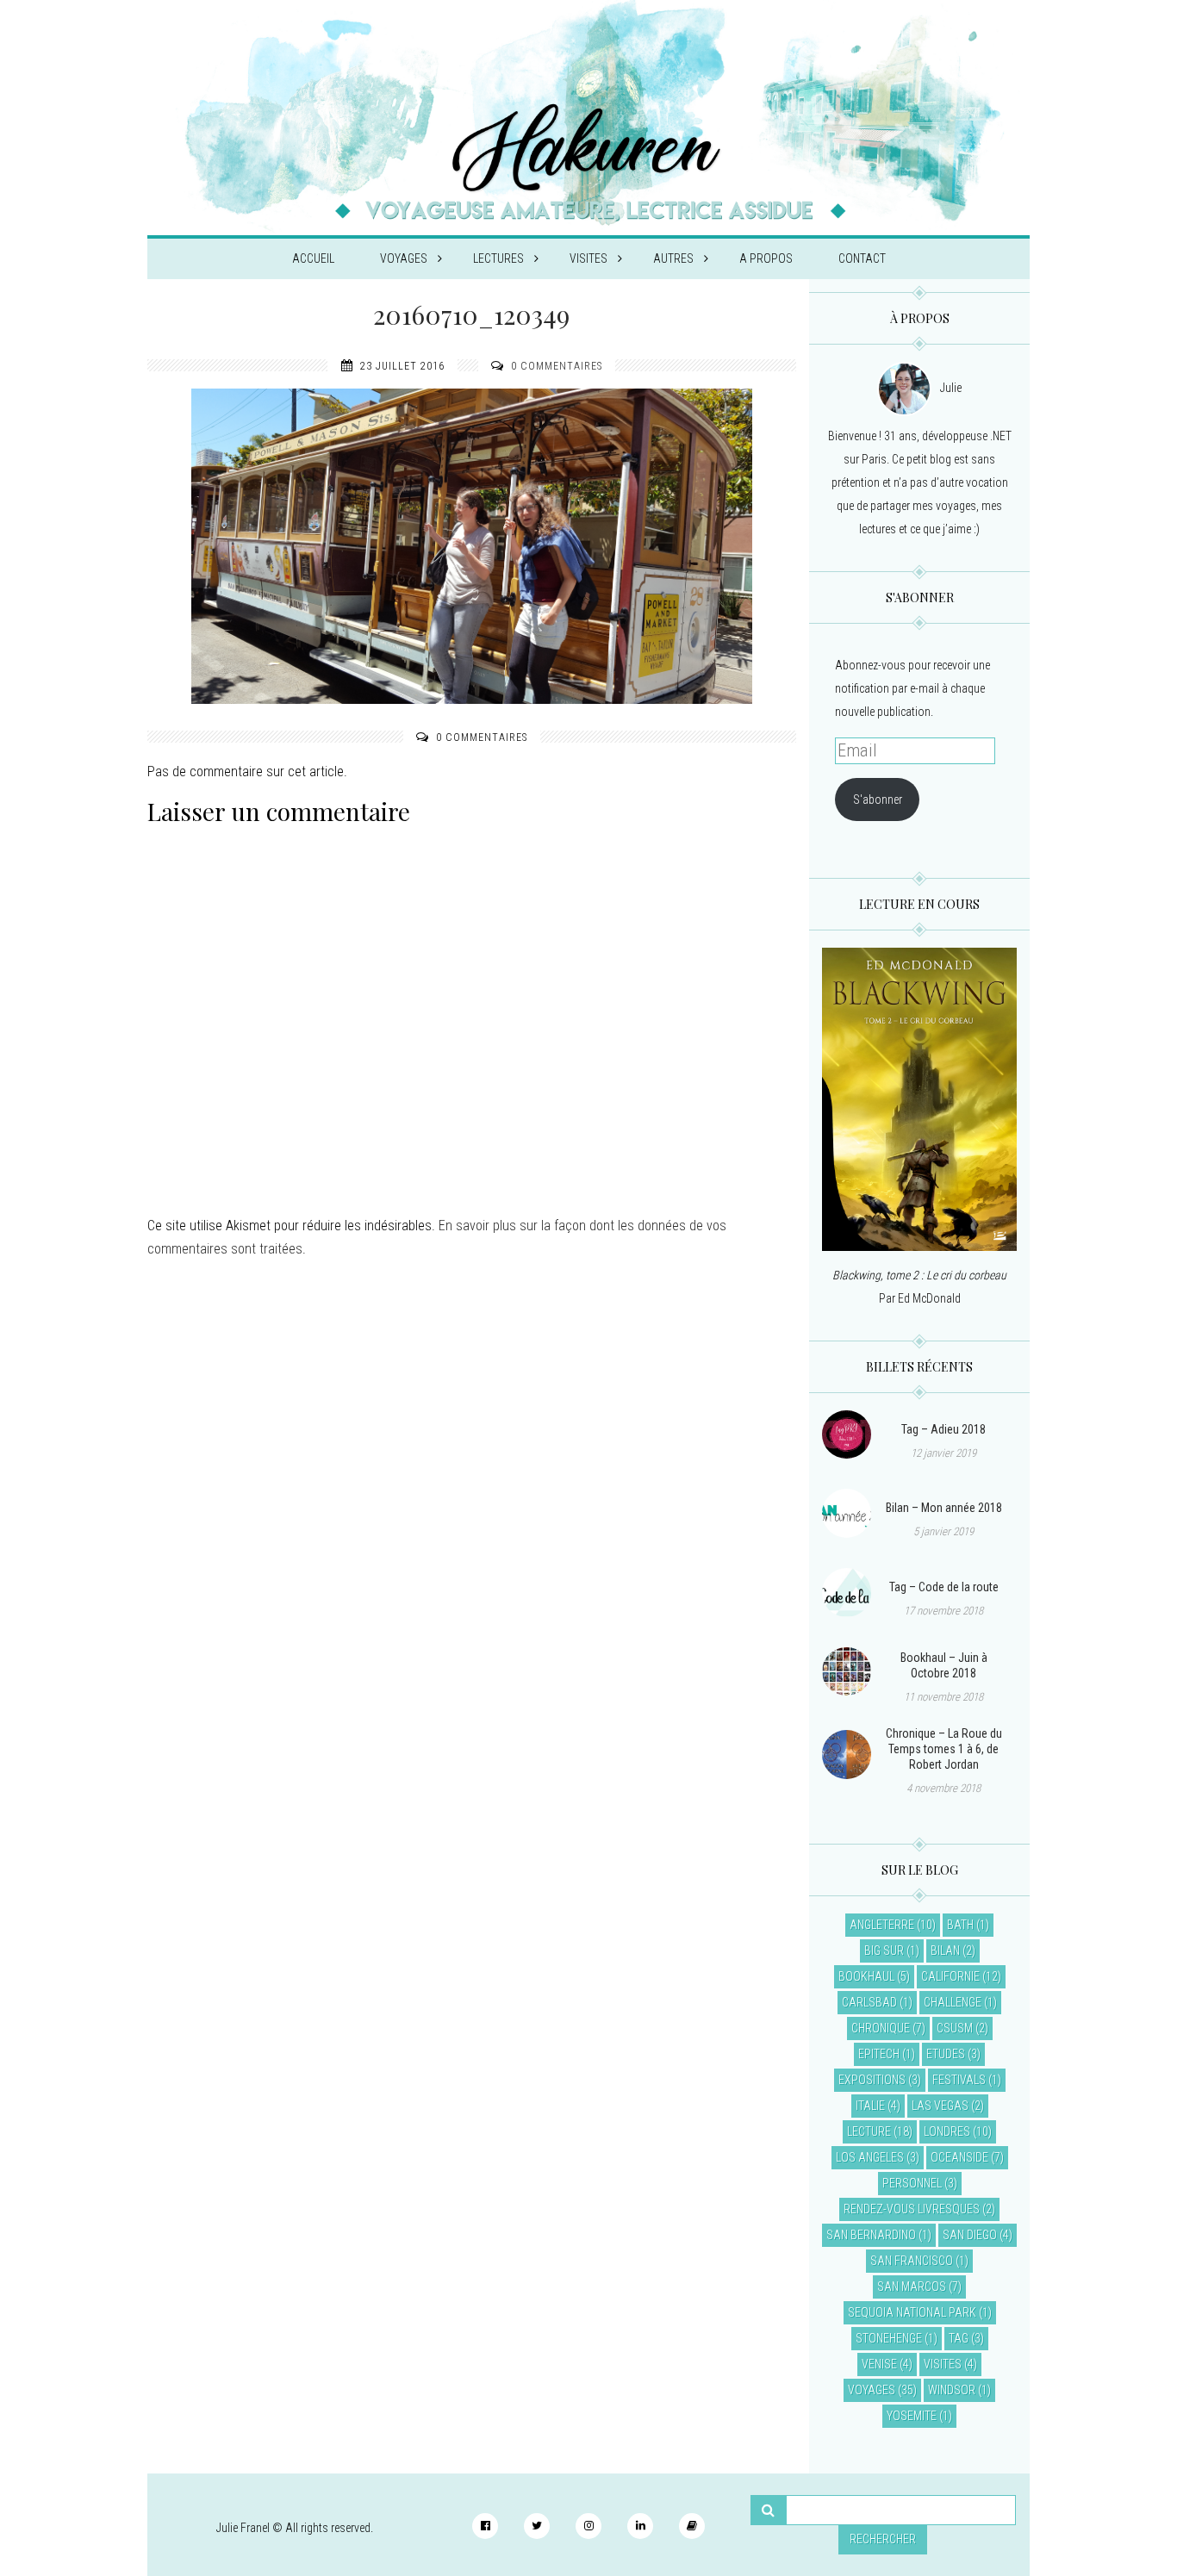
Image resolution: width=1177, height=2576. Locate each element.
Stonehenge (889, 2338)
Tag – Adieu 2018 (943, 1429)
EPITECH (879, 2054)
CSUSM (955, 2028)
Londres (947, 2131)
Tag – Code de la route (944, 1587)
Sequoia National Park (912, 2312)
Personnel (912, 2183)
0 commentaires (557, 366)
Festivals (959, 2080)
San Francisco (912, 2261)
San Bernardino (871, 2235)
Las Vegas (940, 2106)
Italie (870, 2106)
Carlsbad (869, 2002)
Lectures (498, 258)
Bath (960, 1925)
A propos (766, 258)
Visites (588, 258)
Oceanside (959, 2157)
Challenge (953, 2002)
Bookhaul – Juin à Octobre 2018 (944, 1665)
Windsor (952, 2390)
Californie (950, 1976)
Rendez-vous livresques (912, 2209)
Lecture (869, 2131)
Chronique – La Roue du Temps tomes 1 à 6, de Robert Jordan (944, 1749)
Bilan (945, 1951)
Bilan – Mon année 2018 (944, 1508)
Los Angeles (870, 2157)
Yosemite (912, 2416)
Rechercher (883, 2539)
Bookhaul (866, 1976)
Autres (673, 258)
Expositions (872, 2080)
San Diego (970, 2235)
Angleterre (882, 1925)
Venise (879, 2364)
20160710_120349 (471, 314)
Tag (959, 2338)
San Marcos (912, 2287)
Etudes (946, 2054)
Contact (862, 258)
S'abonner (878, 800)
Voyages (404, 258)
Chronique (881, 2028)
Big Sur (884, 1951)
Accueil (313, 258)
